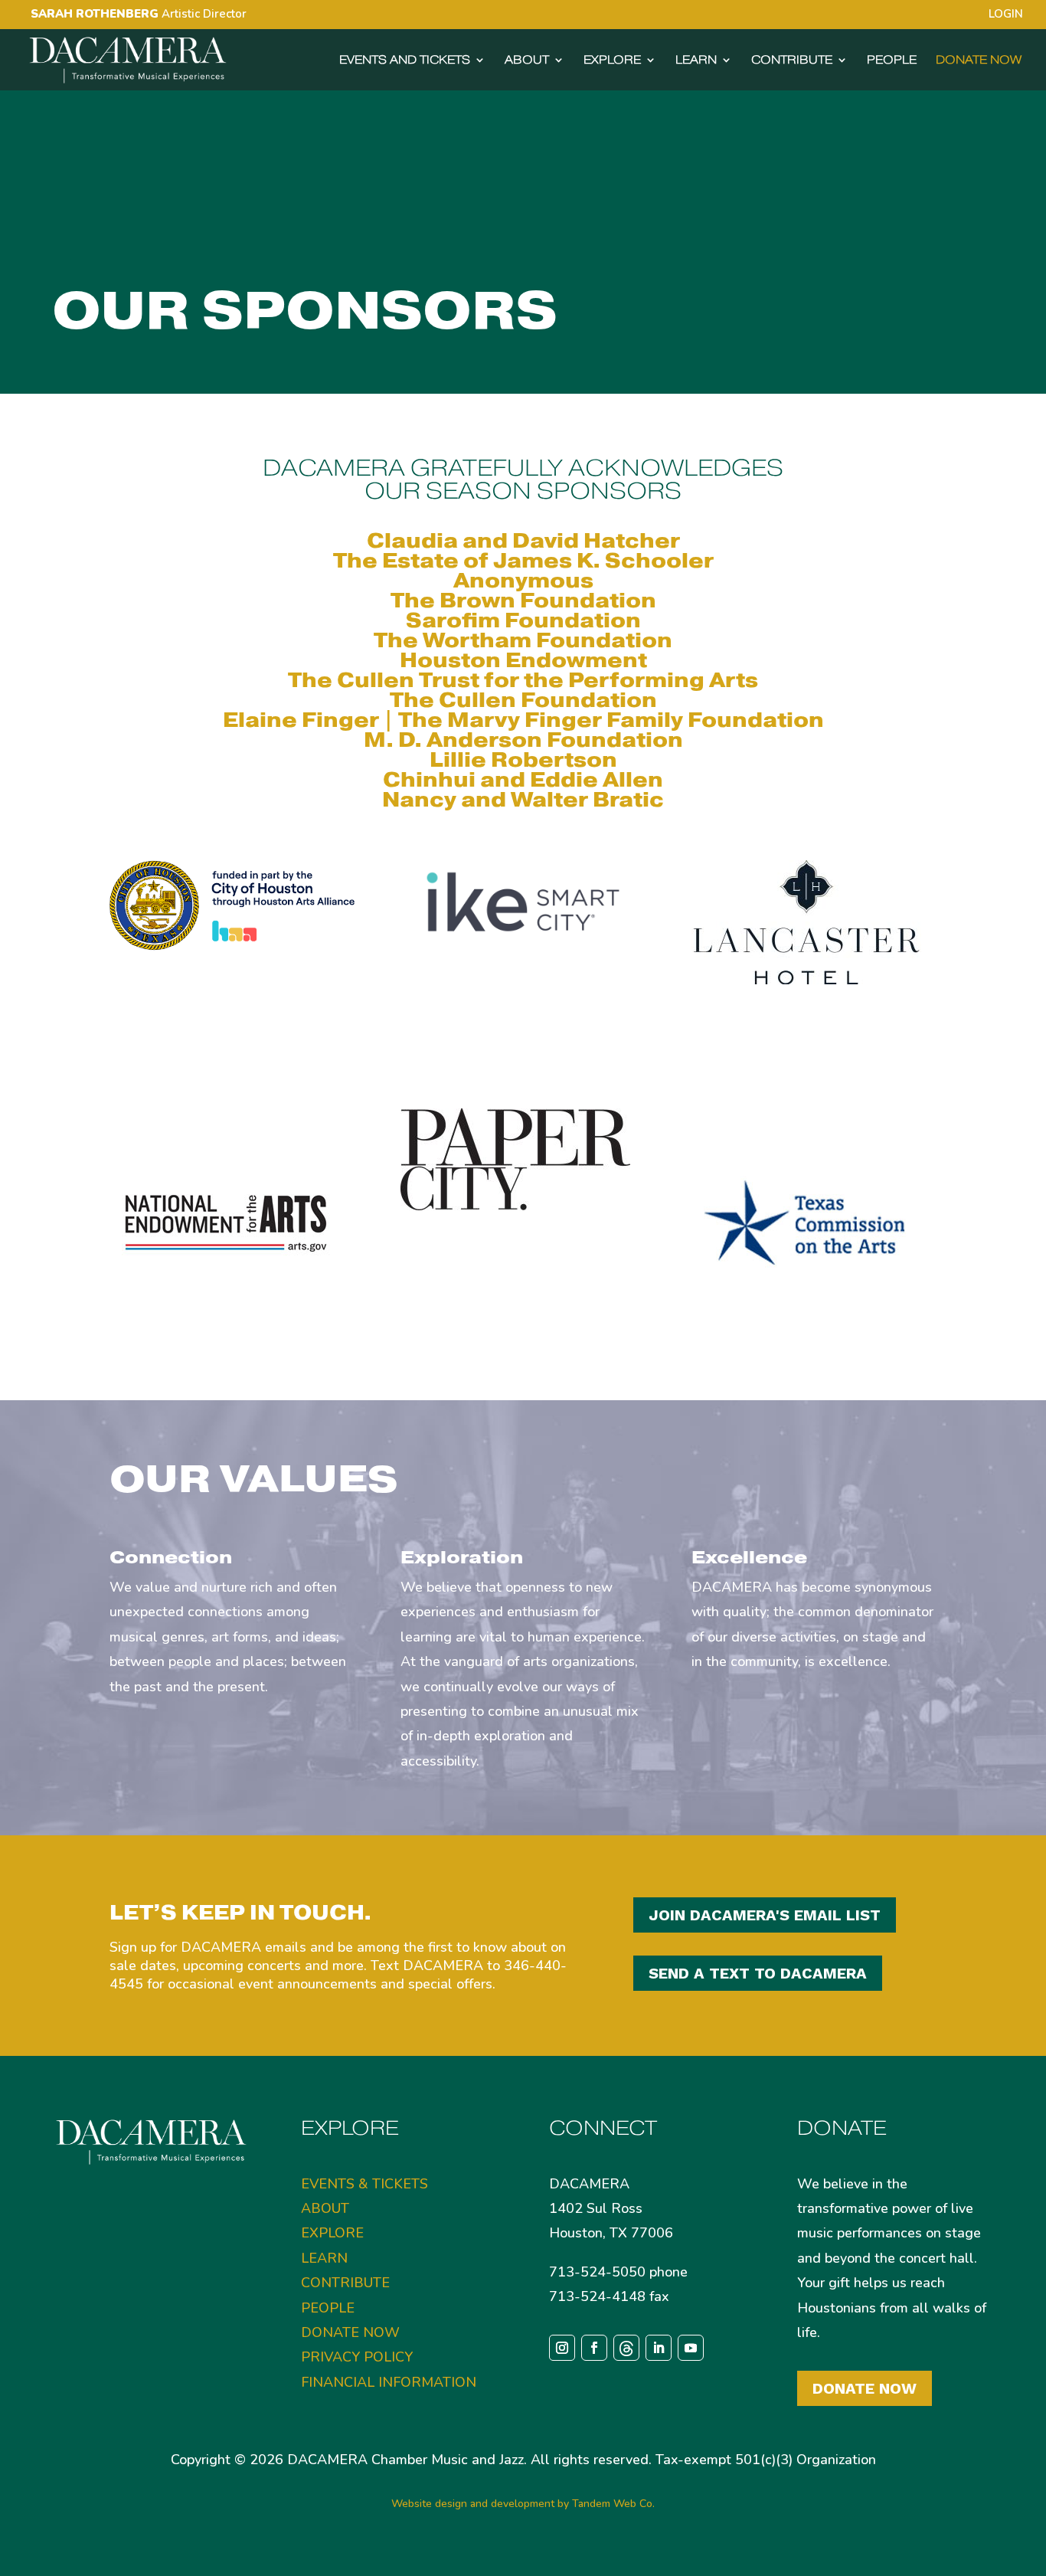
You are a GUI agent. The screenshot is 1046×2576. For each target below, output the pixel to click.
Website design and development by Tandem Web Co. (523, 2504)
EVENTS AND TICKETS (405, 61)
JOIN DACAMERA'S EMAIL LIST (765, 1915)
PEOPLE (892, 61)
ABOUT (527, 61)
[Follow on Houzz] (626, 2348)
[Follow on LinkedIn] (659, 2348)
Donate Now (865, 2388)
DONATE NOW (979, 61)
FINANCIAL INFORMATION (389, 2382)
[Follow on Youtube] (691, 2348)
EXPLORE (612, 61)
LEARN (696, 61)
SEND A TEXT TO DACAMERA (758, 1973)
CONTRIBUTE (792, 61)
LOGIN (1006, 15)
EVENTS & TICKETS (364, 2184)
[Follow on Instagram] (562, 2348)
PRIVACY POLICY (357, 2357)
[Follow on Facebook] (594, 2348)
